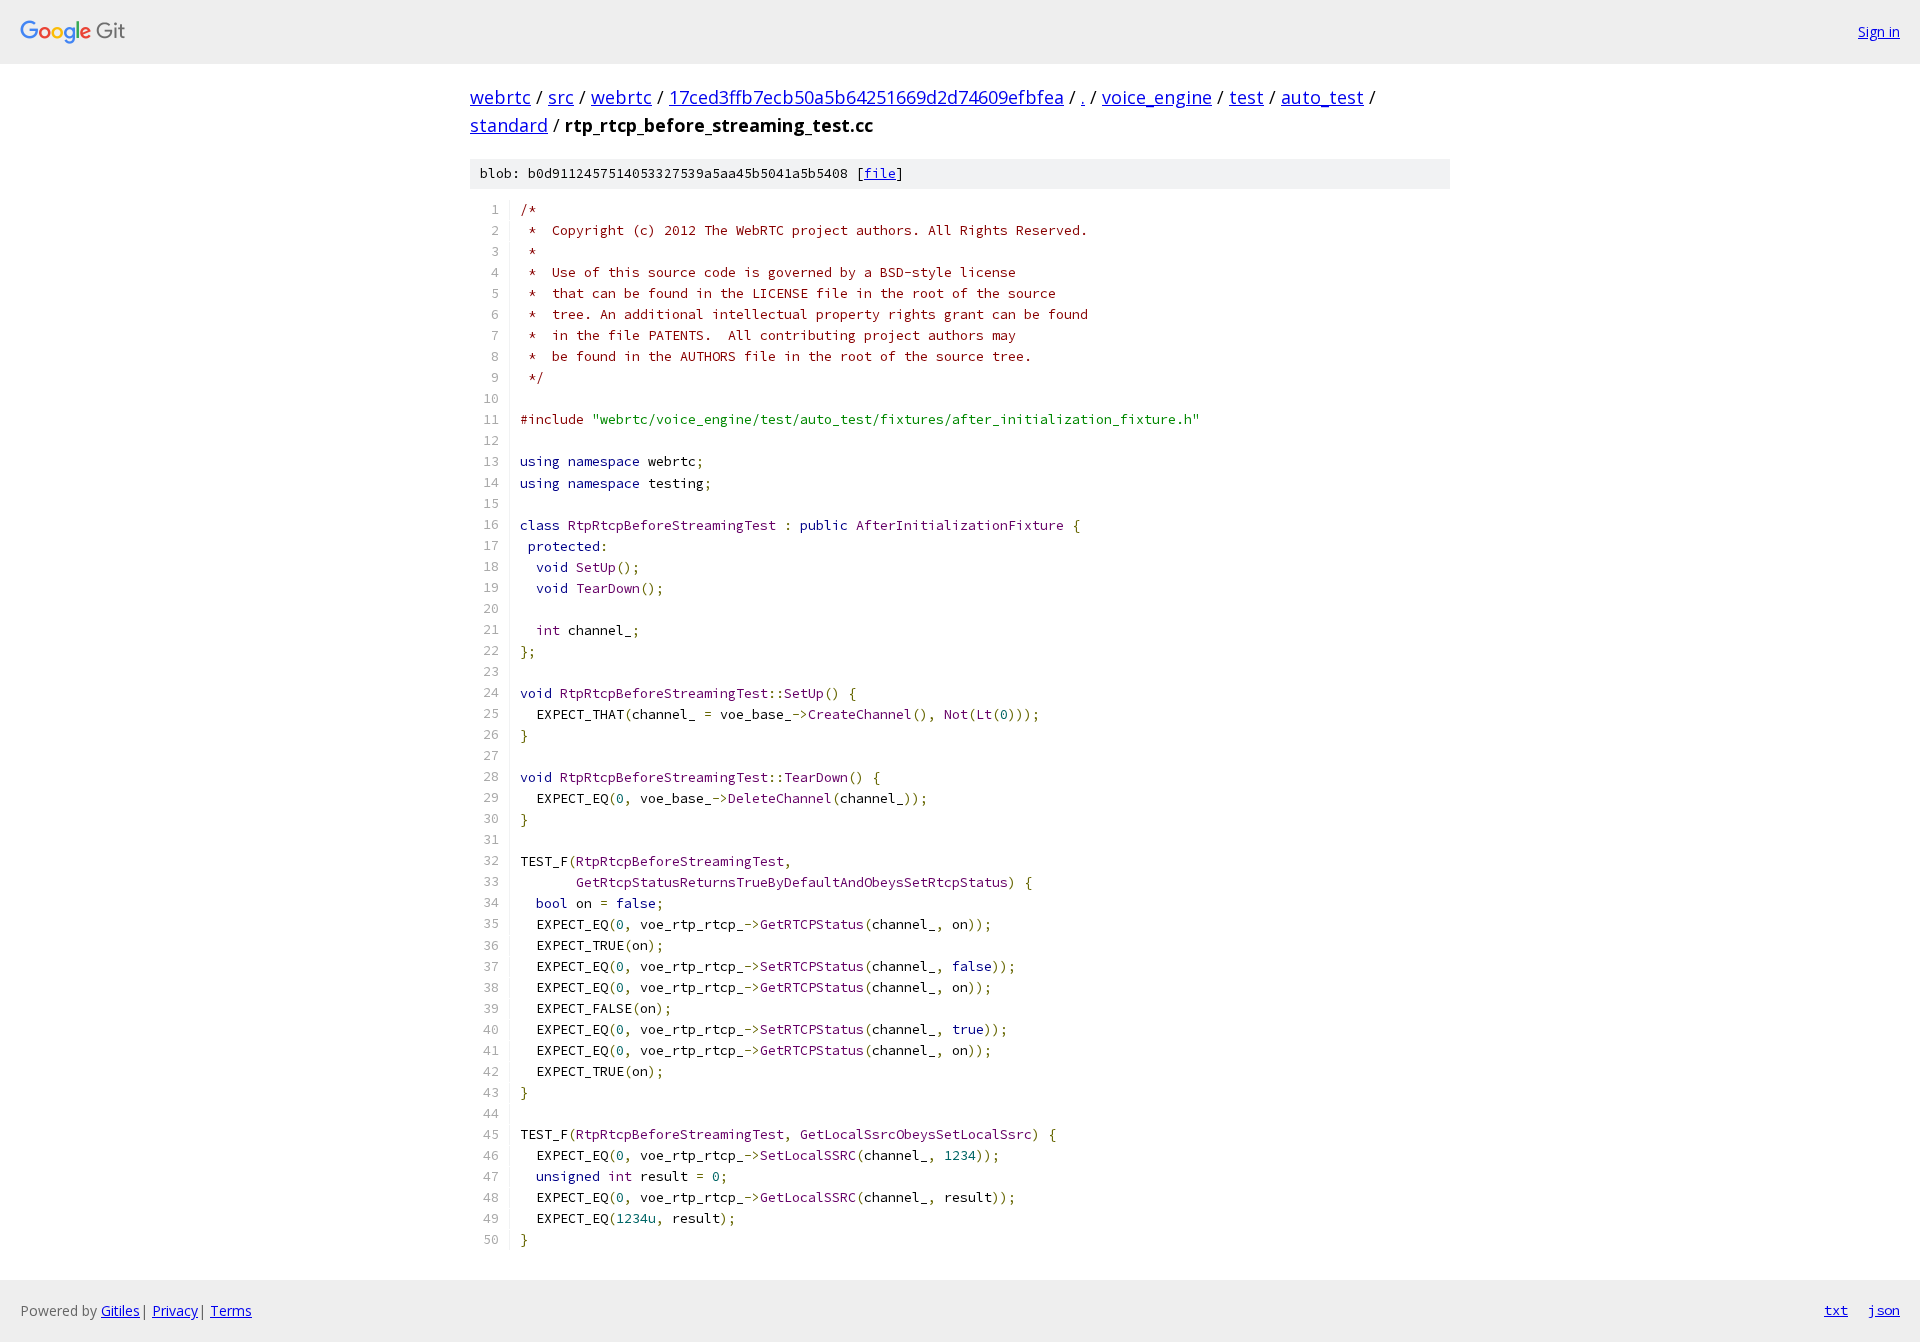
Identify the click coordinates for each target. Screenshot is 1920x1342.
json (1884, 1310)
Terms (231, 1310)
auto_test (1322, 97)
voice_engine (1157, 97)
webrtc (500, 97)
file (880, 173)
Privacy (175, 1310)
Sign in (1879, 31)
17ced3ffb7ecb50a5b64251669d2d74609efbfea (866, 97)
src (561, 97)
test (1246, 97)
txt (1836, 1310)
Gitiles (120, 1310)
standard (509, 125)
